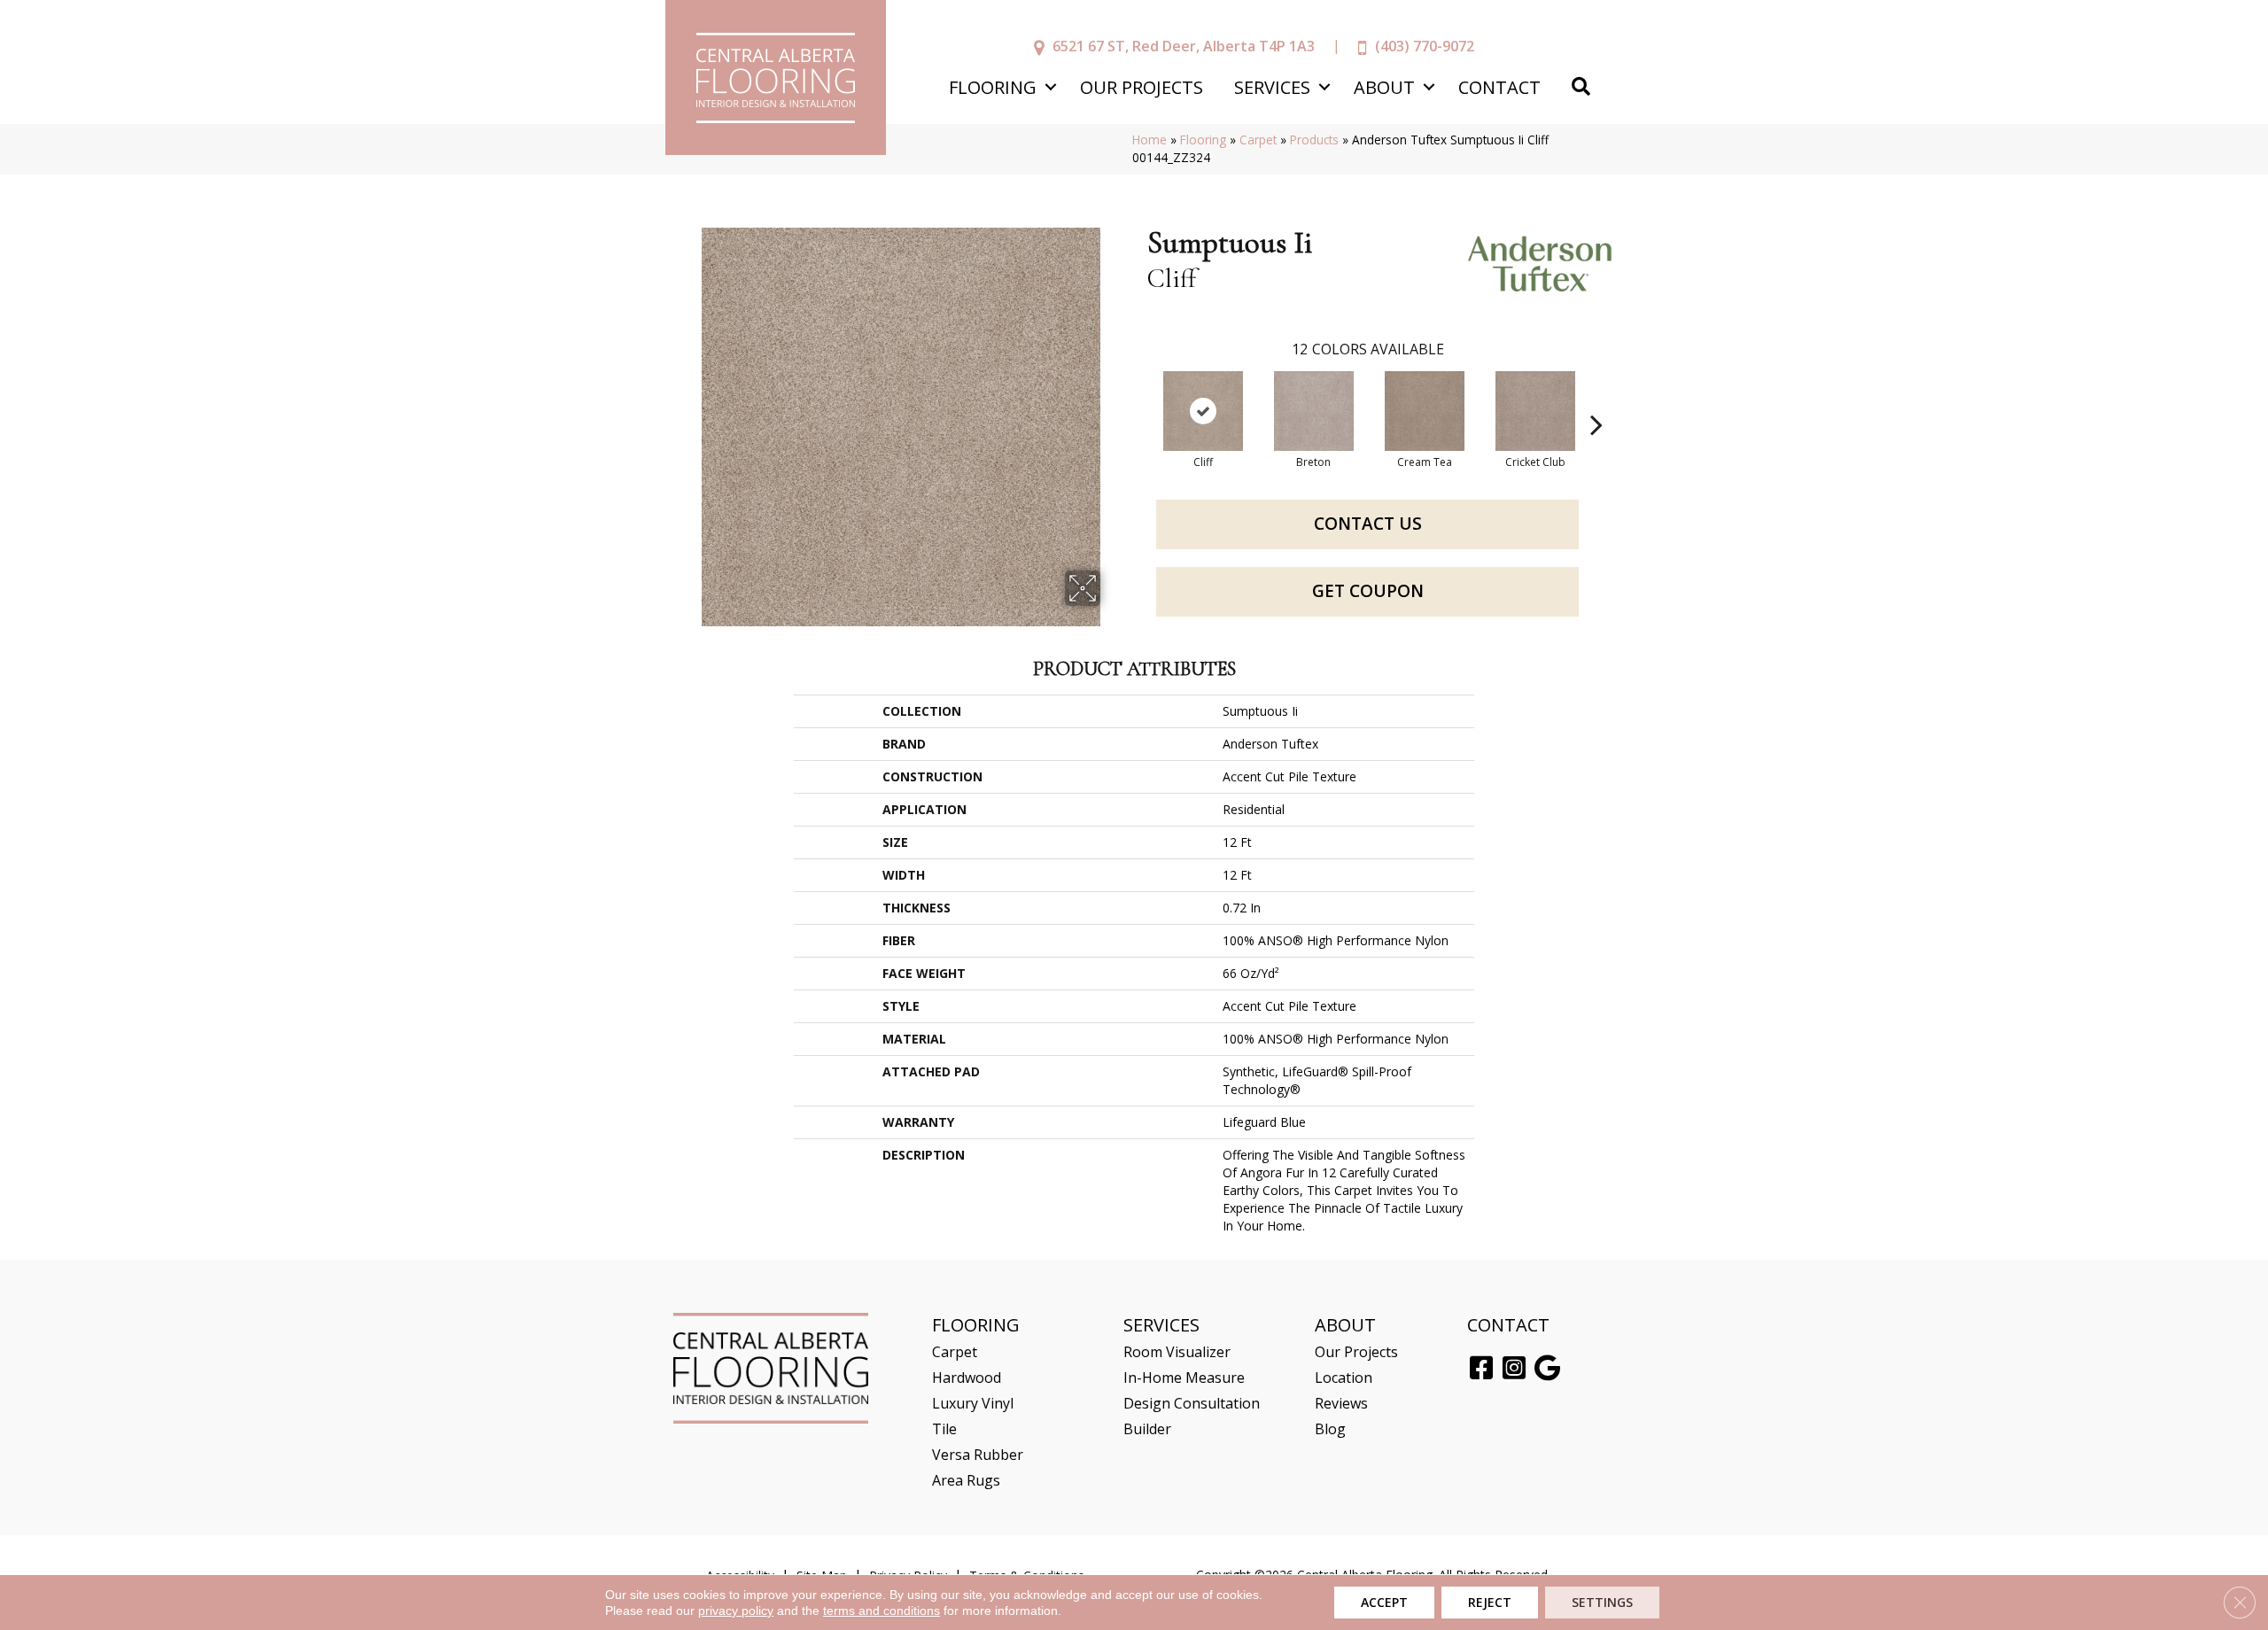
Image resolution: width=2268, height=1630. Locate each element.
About (1384, 87)
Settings (1602, 1602)
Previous (1138, 398)
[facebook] (1481, 1369)
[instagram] (1514, 1369)
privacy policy (736, 1611)
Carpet (1258, 140)
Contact (1499, 87)
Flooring (993, 87)
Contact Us (1368, 524)
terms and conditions (882, 1611)
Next (1596, 398)
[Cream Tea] (1425, 411)
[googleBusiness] (1547, 1369)
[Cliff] (1203, 411)
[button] (1050, 87)
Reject (1490, 1602)
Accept (1384, 1602)
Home (1150, 140)
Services (1272, 87)
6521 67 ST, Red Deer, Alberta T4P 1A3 (1184, 46)
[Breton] (1314, 411)
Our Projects (1142, 87)
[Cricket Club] (1535, 411)
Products (1314, 140)
